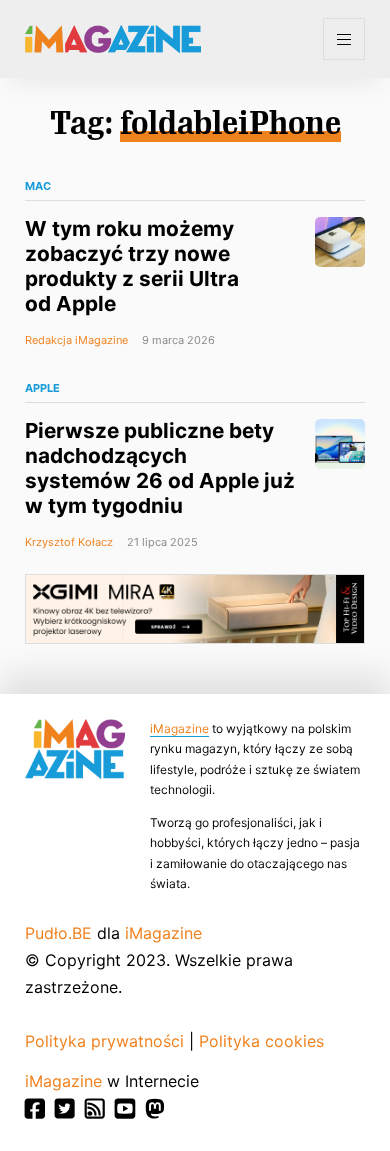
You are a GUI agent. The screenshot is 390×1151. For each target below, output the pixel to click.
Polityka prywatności (104, 1041)
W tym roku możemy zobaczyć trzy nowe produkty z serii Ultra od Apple (132, 266)
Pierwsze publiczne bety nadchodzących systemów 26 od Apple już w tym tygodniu (160, 468)
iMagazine (179, 728)
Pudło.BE (58, 933)
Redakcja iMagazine (76, 340)
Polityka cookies (261, 1041)
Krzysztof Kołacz (69, 542)
